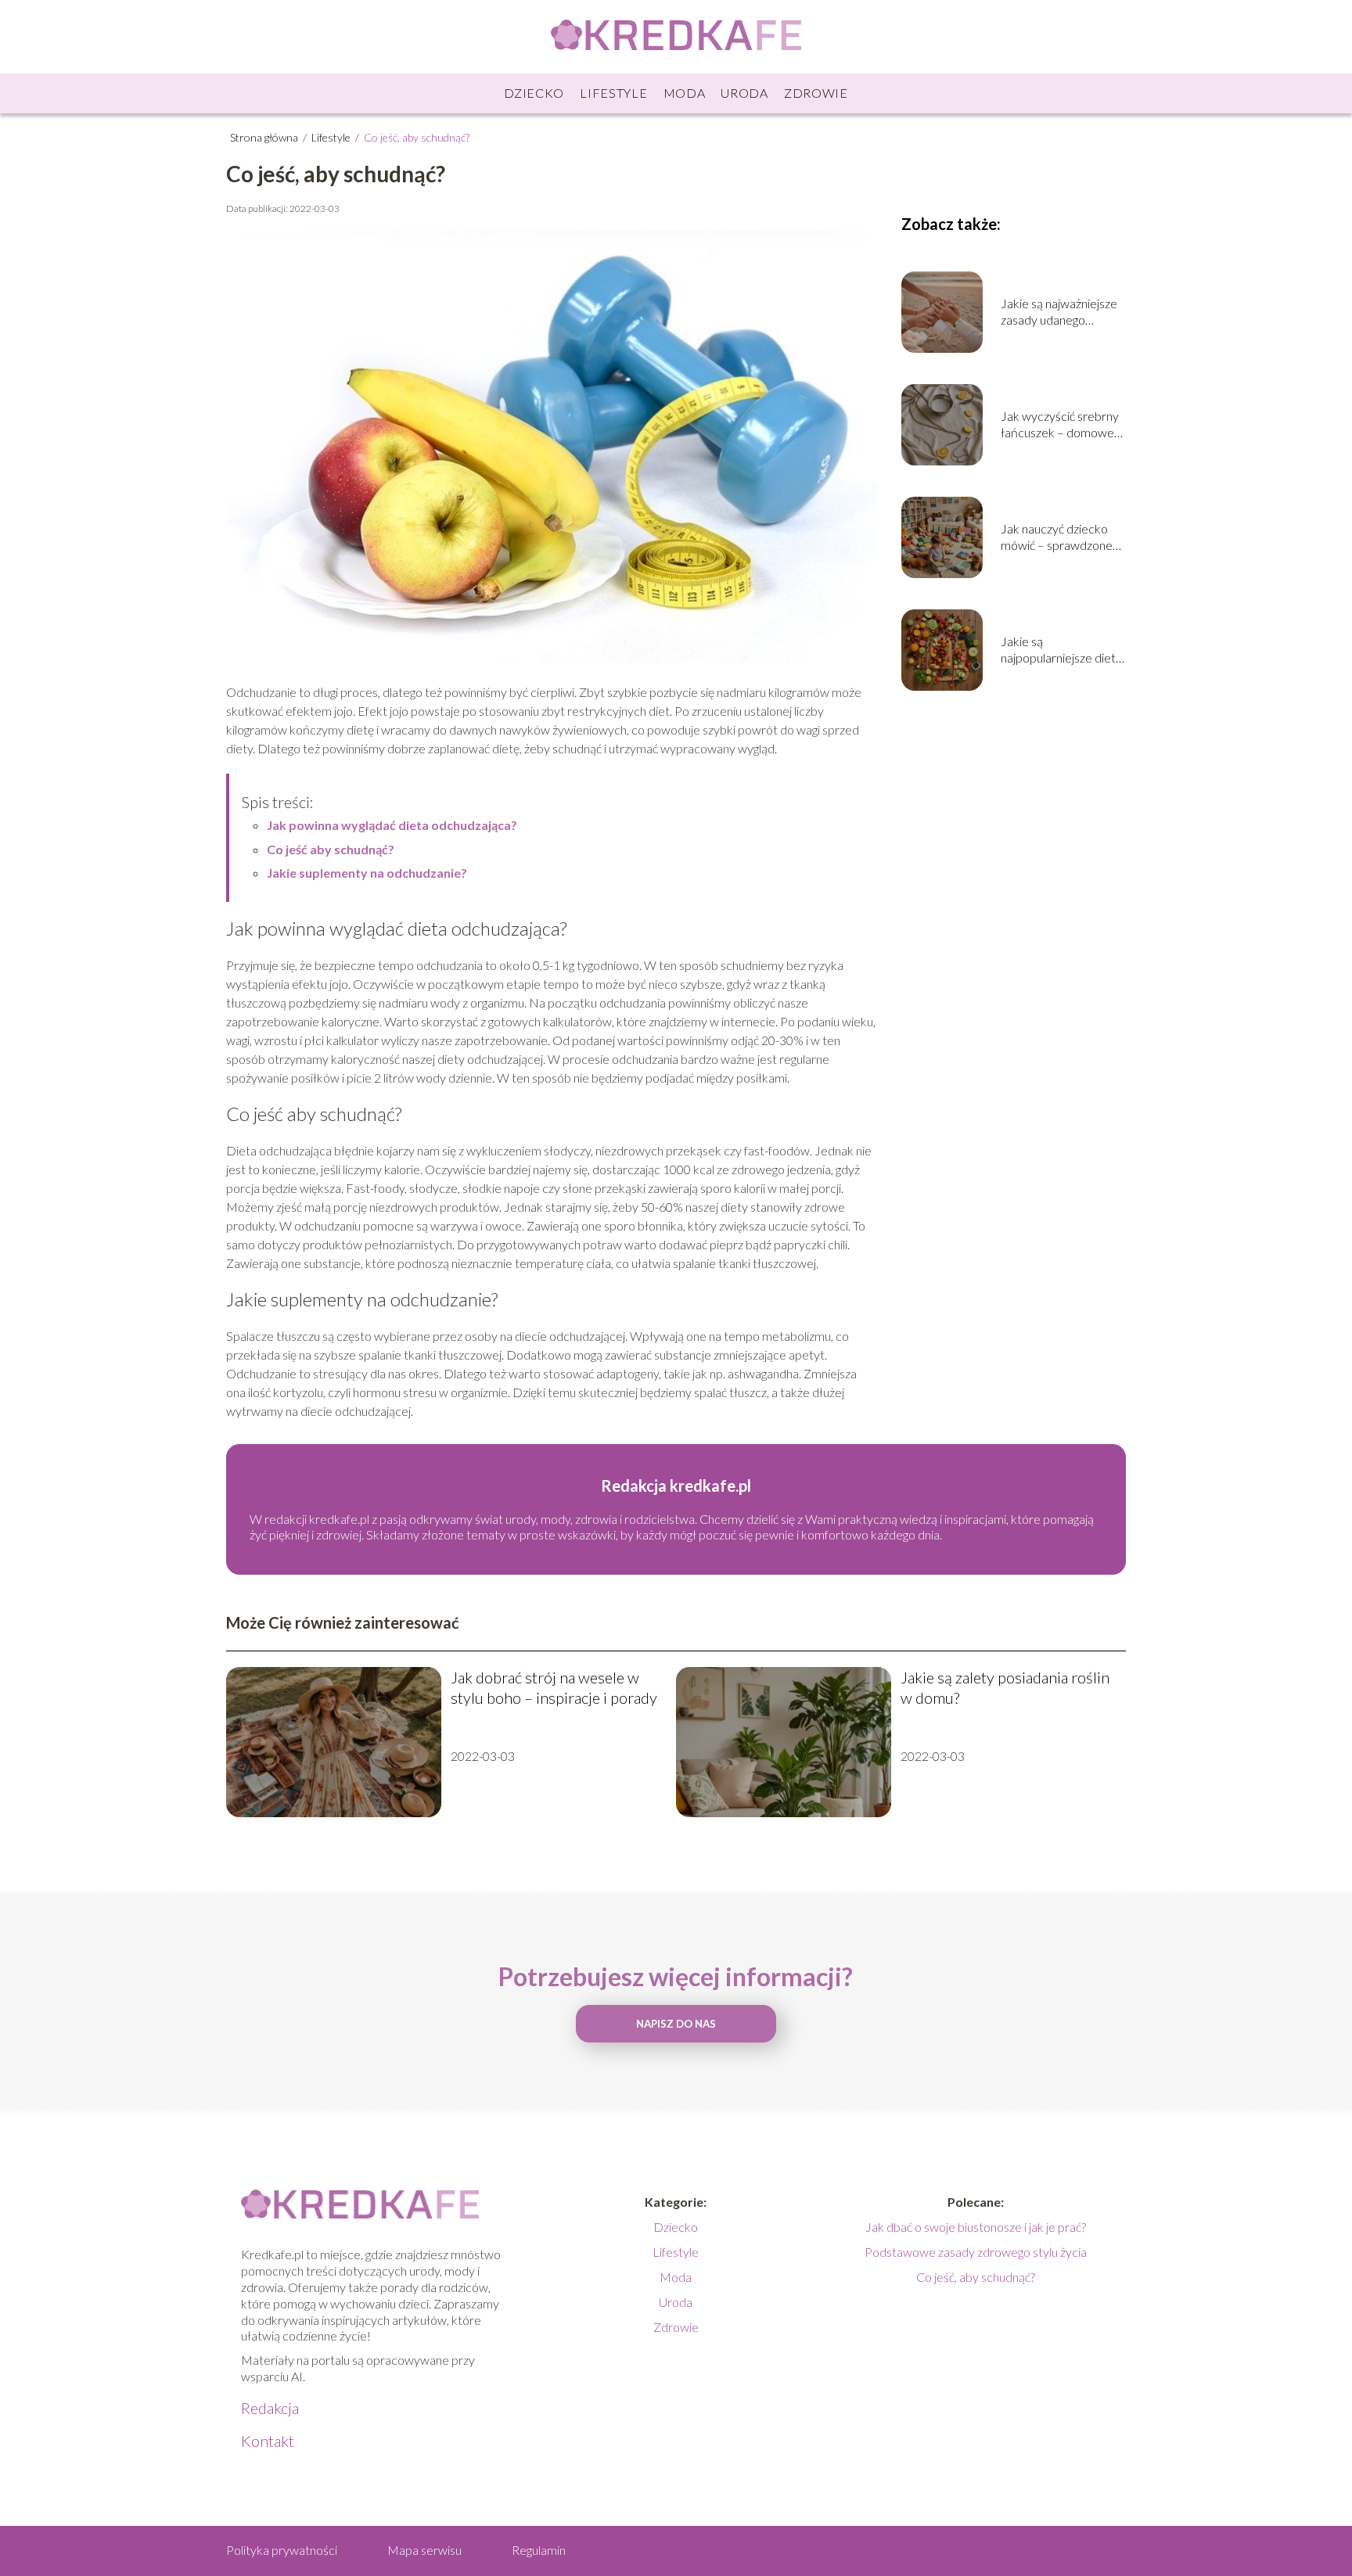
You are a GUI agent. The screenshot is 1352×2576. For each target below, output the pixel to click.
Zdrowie (816, 93)
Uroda (744, 93)
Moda (685, 93)
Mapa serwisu (424, 2550)
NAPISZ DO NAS (676, 2024)
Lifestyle (613, 93)
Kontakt (268, 2441)
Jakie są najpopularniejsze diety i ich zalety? (1061, 650)
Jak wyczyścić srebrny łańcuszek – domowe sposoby (1060, 425)
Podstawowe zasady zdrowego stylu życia (976, 2252)
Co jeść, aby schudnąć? (976, 2277)
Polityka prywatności (282, 2550)
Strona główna (265, 137)
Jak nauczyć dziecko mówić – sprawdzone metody (1057, 537)
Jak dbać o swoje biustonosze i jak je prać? (976, 2227)
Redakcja (270, 2408)
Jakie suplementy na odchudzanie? (367, 873)
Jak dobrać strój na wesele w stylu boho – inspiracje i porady (554, 1687)
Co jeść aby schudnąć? (331, 849)
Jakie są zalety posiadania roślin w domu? (1005, 1687)
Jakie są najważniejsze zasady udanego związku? (1059, 312)
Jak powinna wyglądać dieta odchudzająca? (392, 825)
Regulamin (539, 2550)
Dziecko (534, 93)
